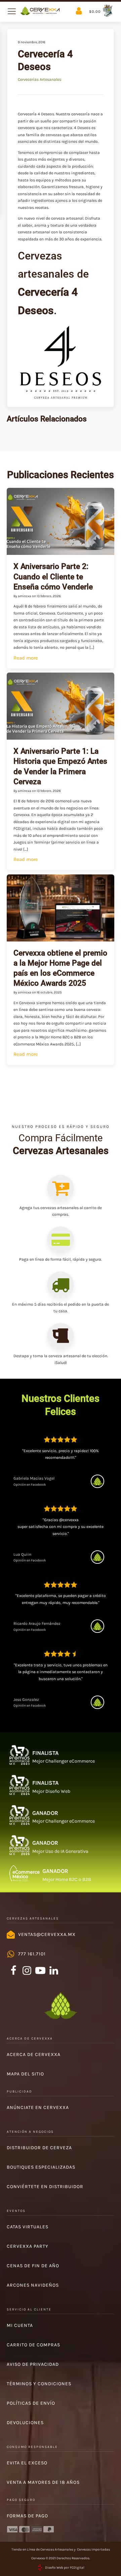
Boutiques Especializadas (41, 2167)
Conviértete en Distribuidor (45, 2187)
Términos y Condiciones (39, 2384)
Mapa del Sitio (25, 2074)
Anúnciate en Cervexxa (38, 2107)
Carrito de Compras (33, 2345)
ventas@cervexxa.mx (47, 1934)
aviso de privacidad (33, 2364)
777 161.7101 (32, 1954)
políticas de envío (31, 2403)
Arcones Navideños (33, 2285)
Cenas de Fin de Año (33, 2266)
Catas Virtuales (28, 2227)
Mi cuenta (20, 2325)
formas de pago (27, 2516)
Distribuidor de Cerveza (39, 2148)
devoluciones (25, 2423)
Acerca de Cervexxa (34, 2054)
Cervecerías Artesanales (39, 79)
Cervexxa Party (28, 2246)
